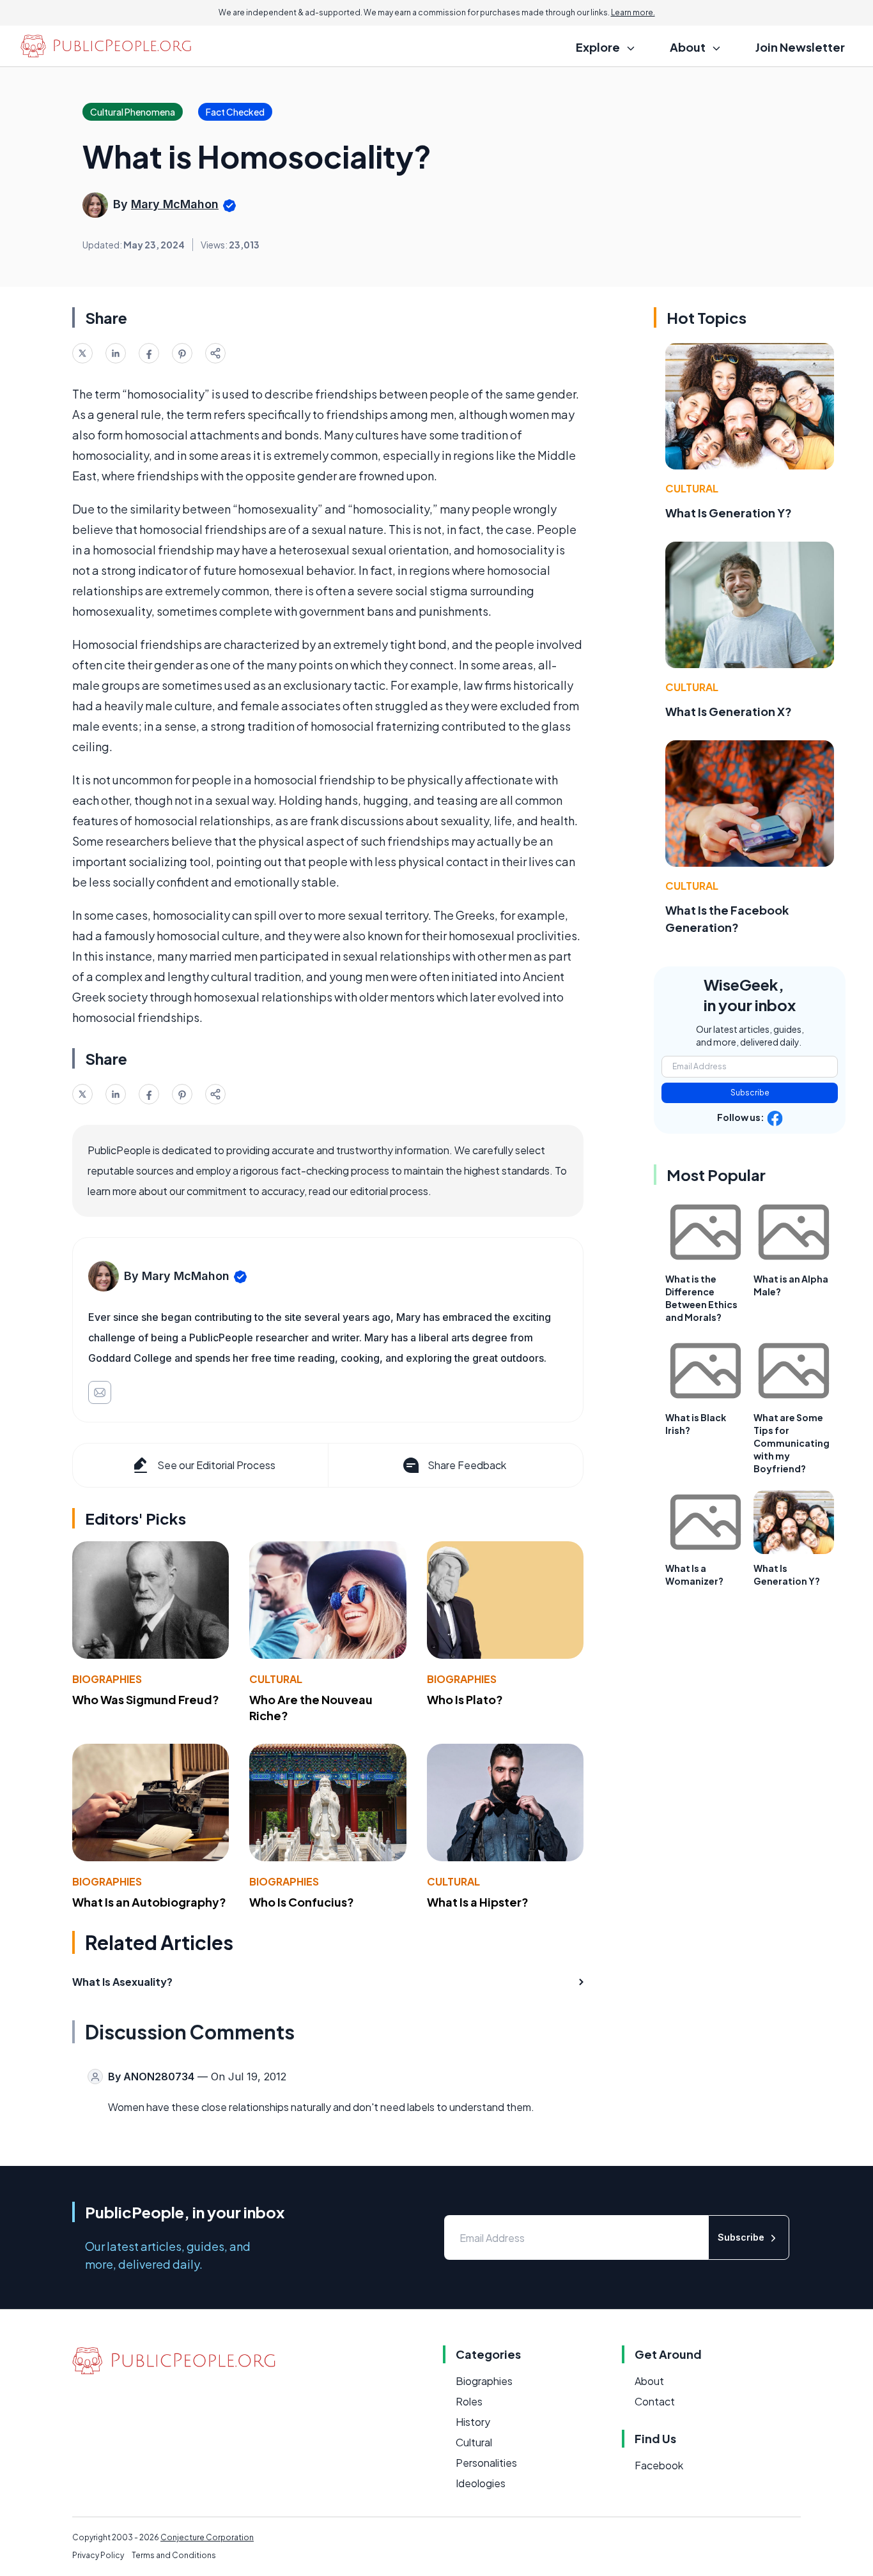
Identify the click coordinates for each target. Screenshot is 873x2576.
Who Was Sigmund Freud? (146, 1699)
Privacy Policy (98, 2555)
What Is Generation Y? (729, 513)
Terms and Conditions (174, 2555)
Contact (655, 2401)
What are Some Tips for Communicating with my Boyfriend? (792, 1443)
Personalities (486, 2463)
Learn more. (633, 12)
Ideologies (481, 2483)
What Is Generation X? (729, 711)
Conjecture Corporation (207, 2537)
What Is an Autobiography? (149, 1902)
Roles (469, 2401)
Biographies (107, 1679)
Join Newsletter (800, 47)
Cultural (276, 1679)
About (649, 2381)
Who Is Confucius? (302, 1902)
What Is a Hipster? (478, 1902)
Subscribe (750, 1093)
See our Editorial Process (216, 1465)
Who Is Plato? (465, 1699)
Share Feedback (467, 1465)
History (473, 2422)
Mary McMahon (175, 204)
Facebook (659, 2465)
